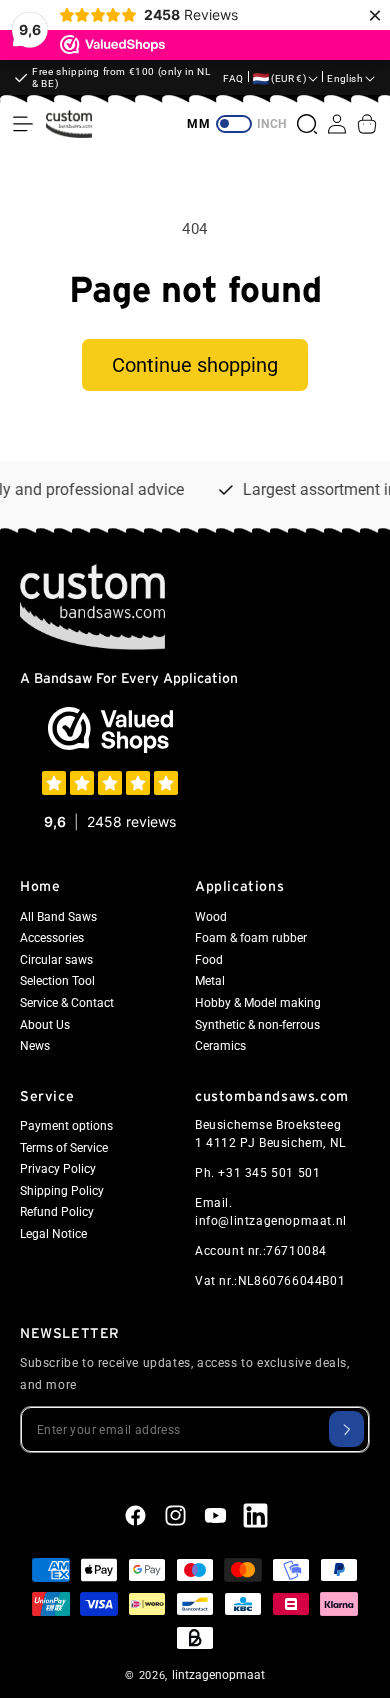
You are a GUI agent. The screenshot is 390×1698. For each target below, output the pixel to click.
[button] (23, 124)
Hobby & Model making (258, 1003)
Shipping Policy (62, 1191)
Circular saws (56, 960)
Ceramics (220, 1046)
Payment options (66, 1126)
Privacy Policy (58, 1169)
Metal (210, 981)
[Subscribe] (346, 1429)
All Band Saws (58, 917)
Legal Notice (53, 1234)
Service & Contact (67, 1003)
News (35, 1046)
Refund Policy (57, 1212)
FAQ (233, 78)
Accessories (52, 938)
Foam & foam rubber (251, 938)
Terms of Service (64, 1148)
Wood (211, 917)
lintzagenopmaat (218, 1675)
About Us (45, 1025)
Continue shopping (195, 365)
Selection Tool (57, 981)
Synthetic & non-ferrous (257, 1025)
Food (209, 960)
